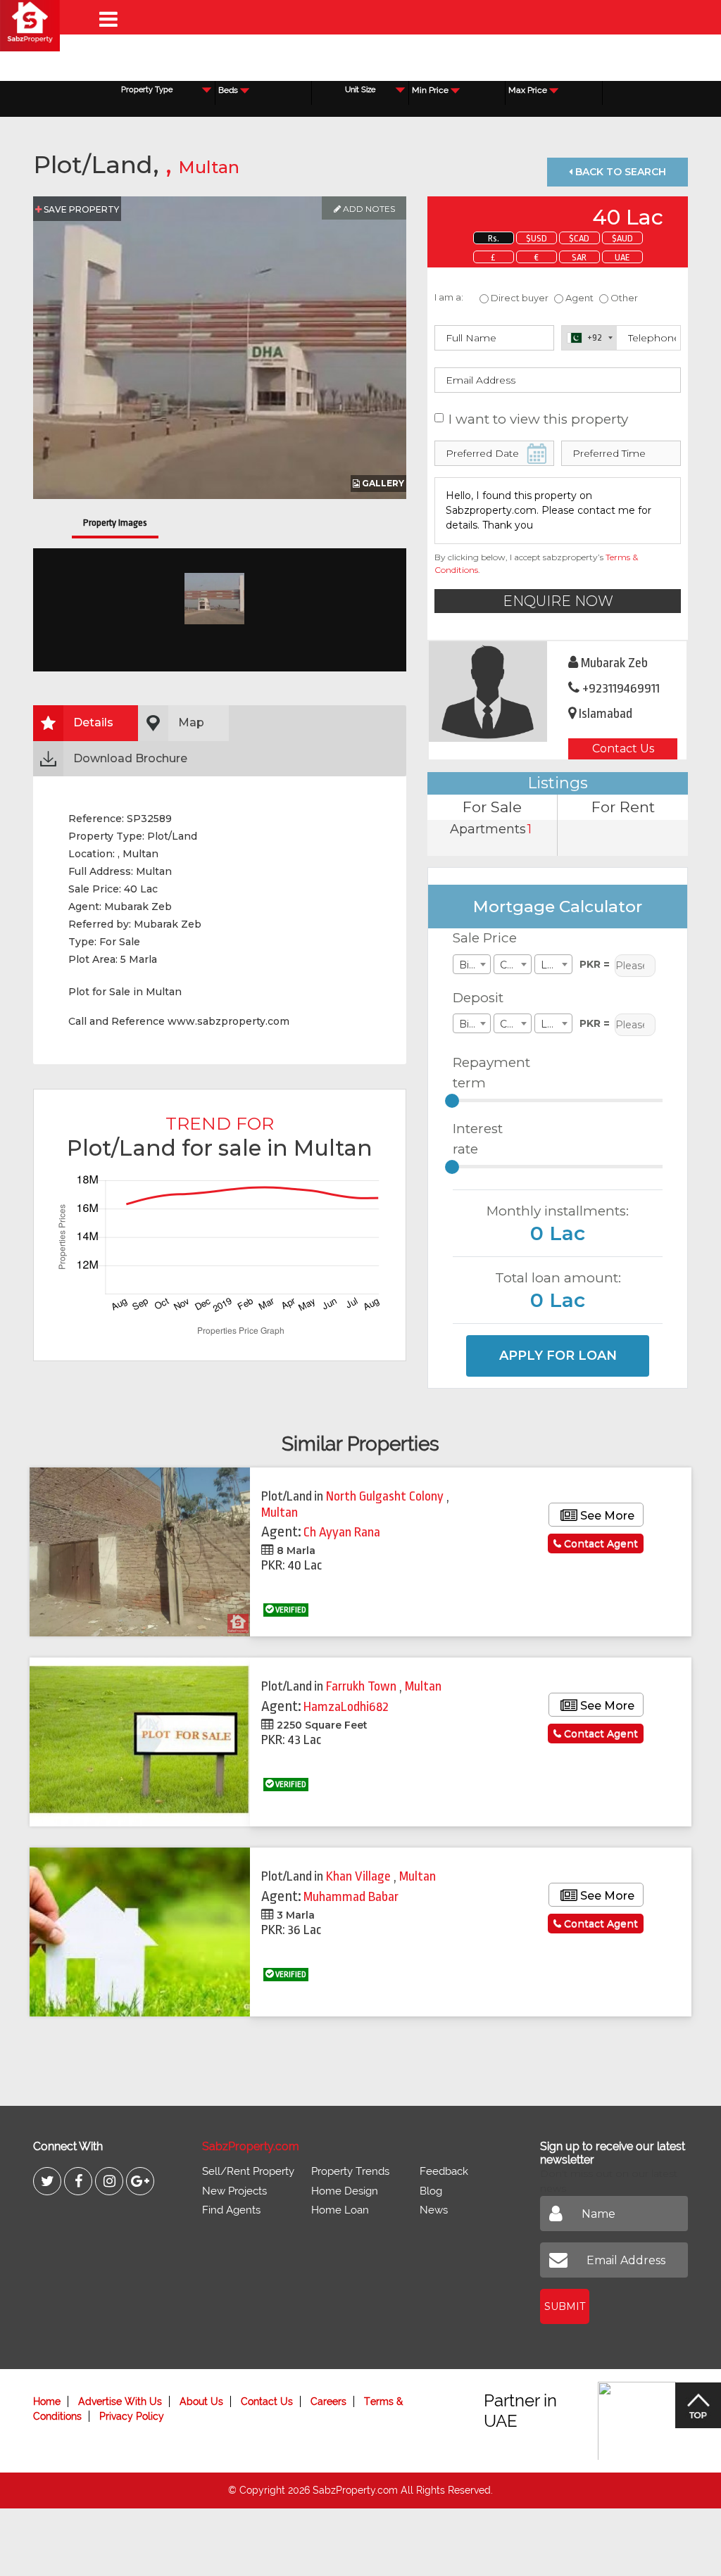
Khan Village (360, 1876)
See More (606, 1516)
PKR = (595, 964)
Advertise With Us (120, 2401)
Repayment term (486, 1073)
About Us (201, 2401)
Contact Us (623, 749)
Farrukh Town (363, 1686)
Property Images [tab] (115, 523)
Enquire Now (558, 601)
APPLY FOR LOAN (558, 1356)
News (434, 2210)
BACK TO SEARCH (619, 172)
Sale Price (485, 938)
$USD (537, 238)
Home (47, 2401)
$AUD (622, 238)
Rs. (494, 238)
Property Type (147, 90)
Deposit (478, 998)
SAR (579, 257)
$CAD (579, 238)
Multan (209, 167)
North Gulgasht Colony (386, 1496)
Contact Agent (600, 1543)
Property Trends (350, 2171)
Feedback (444, 2171)
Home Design (345, 2191)
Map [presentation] (191, 722)
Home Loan (340, 2210)
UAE (622, 257)
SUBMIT (565, 2306)
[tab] (86, 723)
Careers (328, 2401)
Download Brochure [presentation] (130, 758)
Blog (431, 2191)
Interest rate (478, 1139)
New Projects (234, 2191)
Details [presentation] (93, 722)
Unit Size (360, 90)
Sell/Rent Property (248, 2171)
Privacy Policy (132, 2416)
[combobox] (264, 90)
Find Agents (231, 2210)
